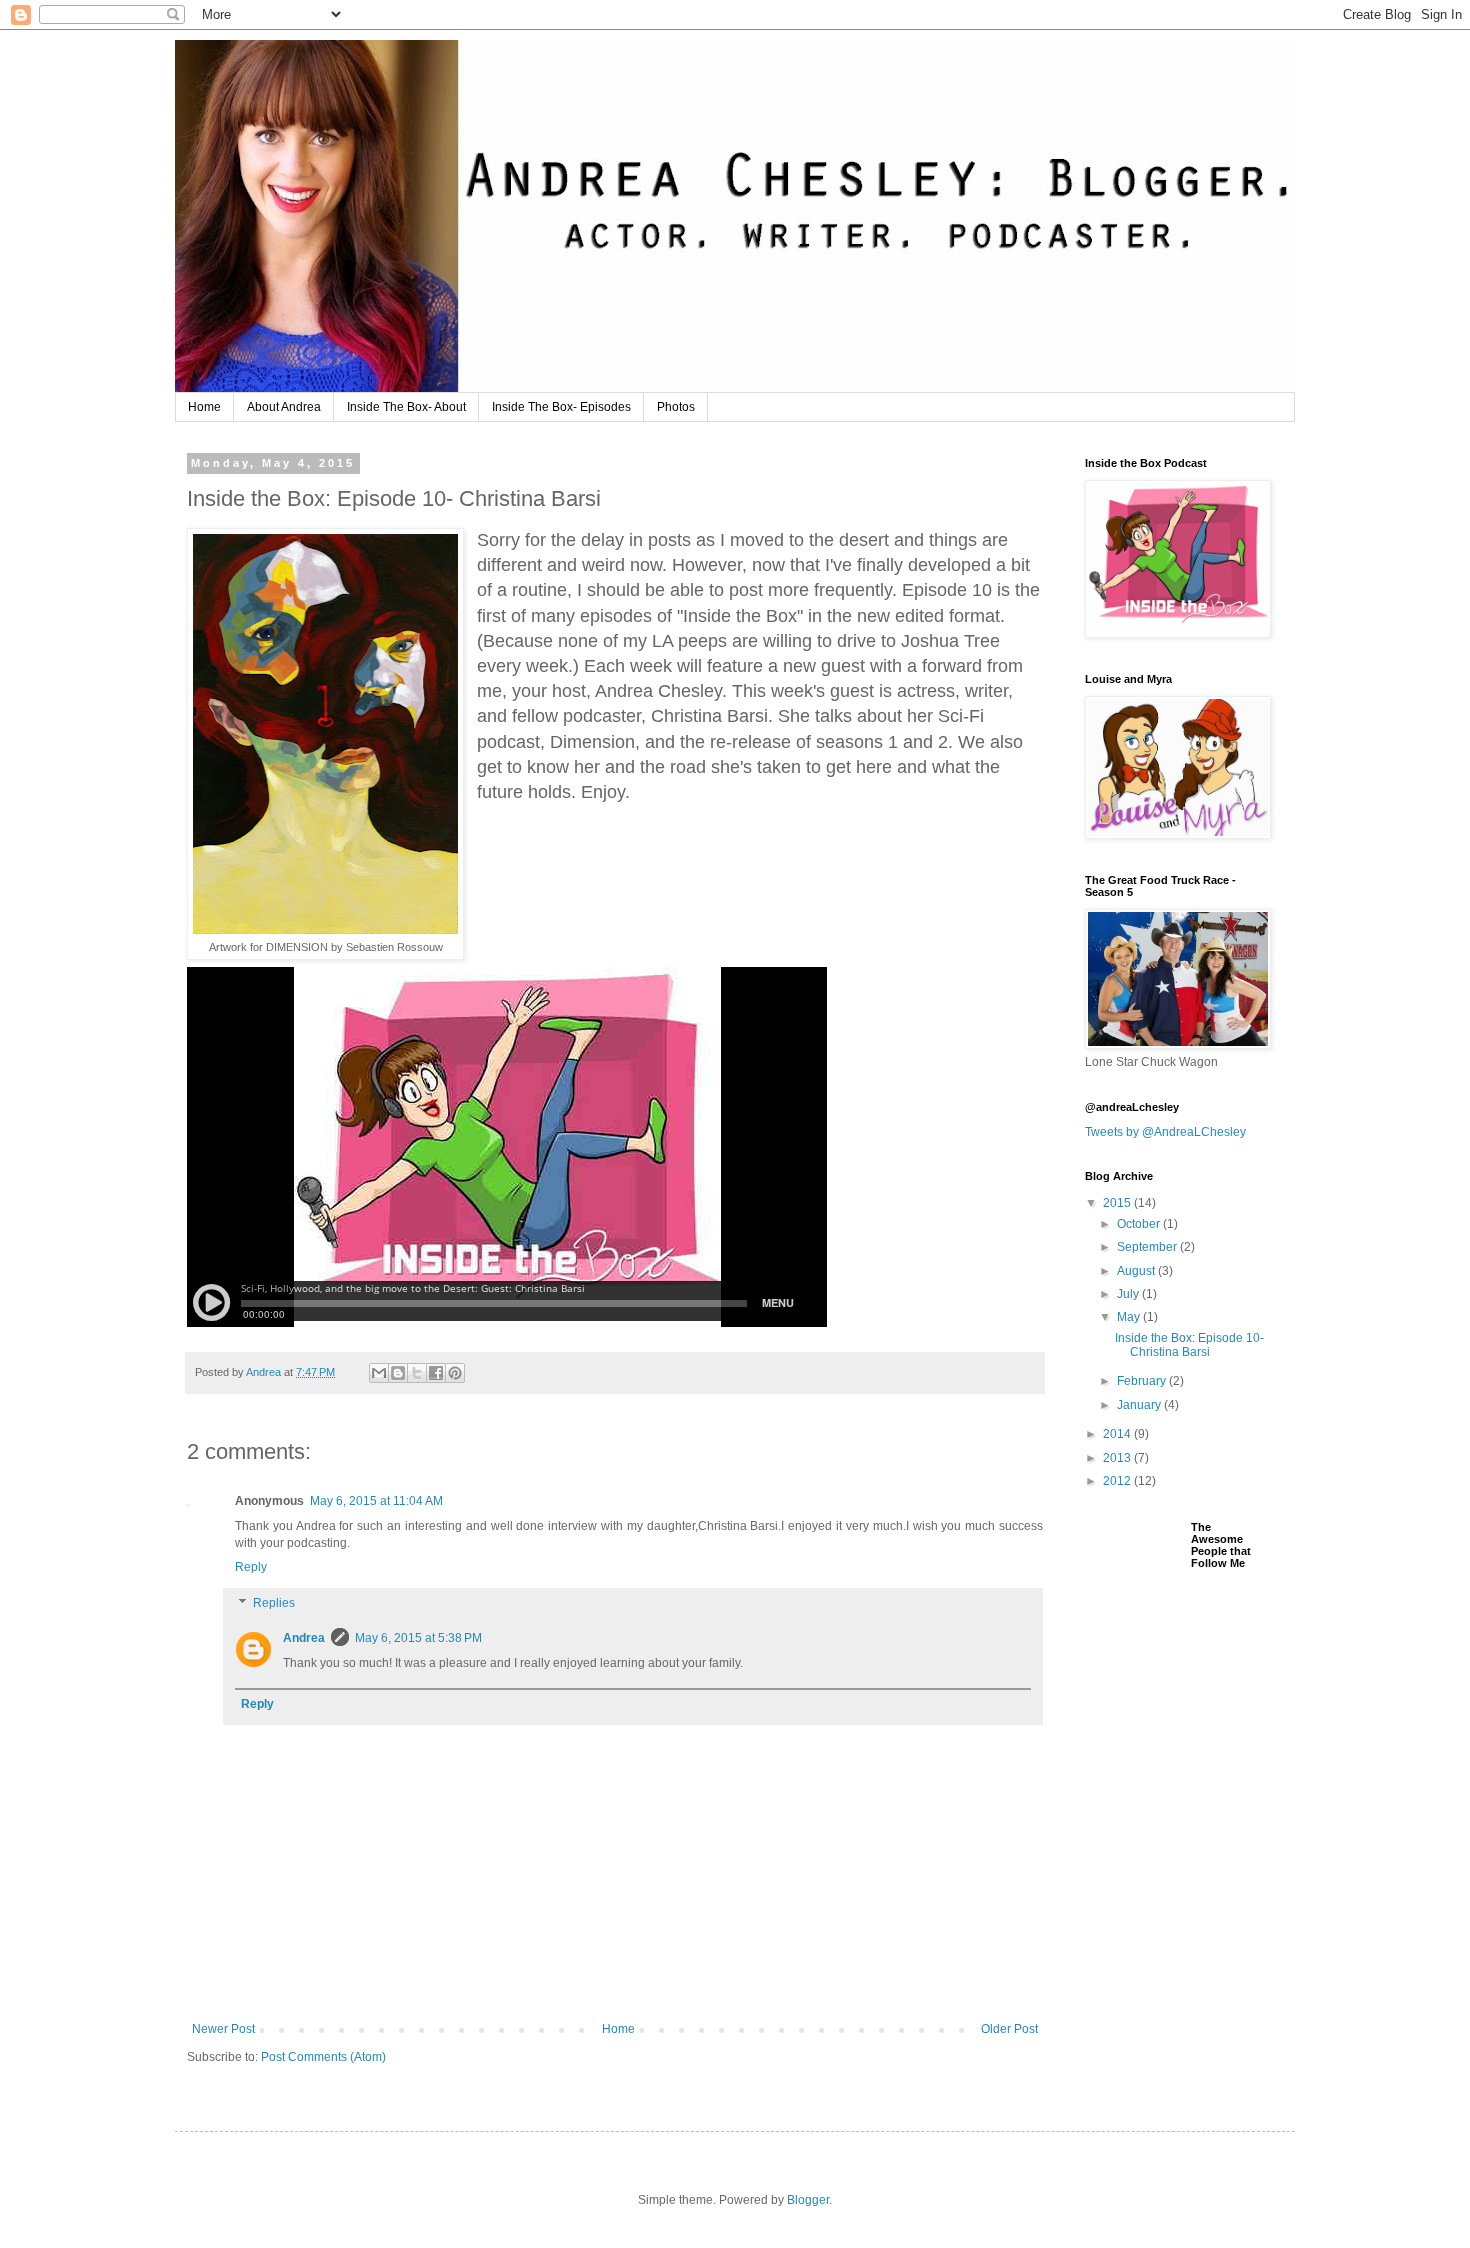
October (1140, 1224)
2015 (1118, 1203)
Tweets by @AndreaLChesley (1165, 1132)
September (1148, 1247)
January (1140, 1405)
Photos (676, 407)
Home (204, 407)
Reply (251, 1567)
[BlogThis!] (398, 1373)
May (1130, 1317)
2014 (1118, 1434)
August (1137, 1271)
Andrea (304, 1638)
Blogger (808, 2200)
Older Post (1009, 2029)
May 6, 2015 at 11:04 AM (376, 1501)
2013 (1118, 1458)
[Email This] (379, 1373)
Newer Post (223, 2029)
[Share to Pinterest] (455, 1373)
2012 (1118, 1481)
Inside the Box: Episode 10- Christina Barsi (1189, 1345)
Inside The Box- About (406, 407)
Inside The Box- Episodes (561, 407)
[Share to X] (417, 1373)
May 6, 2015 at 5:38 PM (418, 1638)
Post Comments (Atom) (323, 2057)
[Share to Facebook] (436, 1373)
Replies (274, 1603)
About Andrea (284, 407)
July (1129, 1294)
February (1143, 1381)
